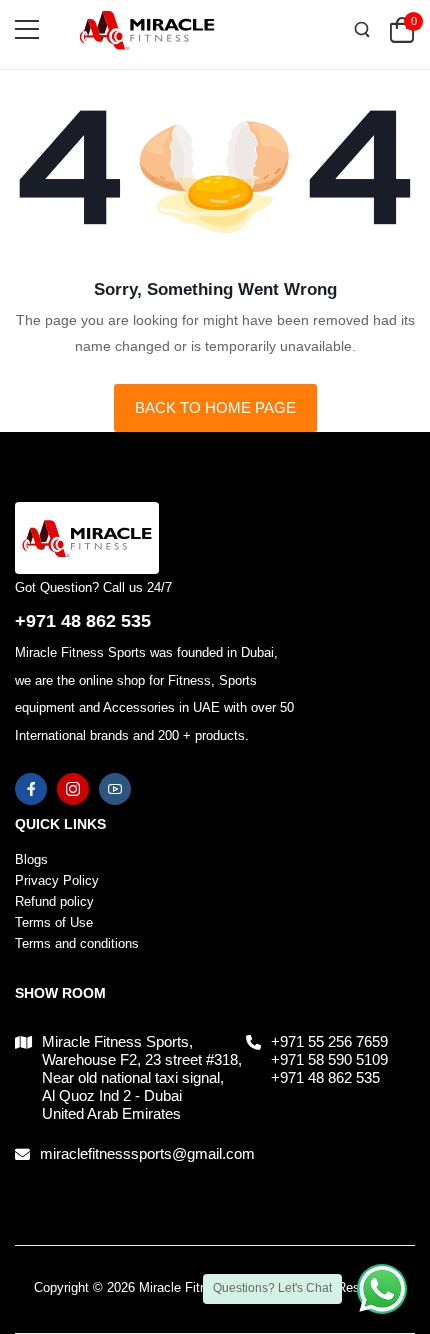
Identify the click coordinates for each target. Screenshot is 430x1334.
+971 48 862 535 (83, 621)
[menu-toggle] (27, 30)
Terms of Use (54, 922)
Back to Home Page (215, 407)
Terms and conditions (77, 943)
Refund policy (54, 901)
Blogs (31, 859)
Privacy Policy (57, 880)
